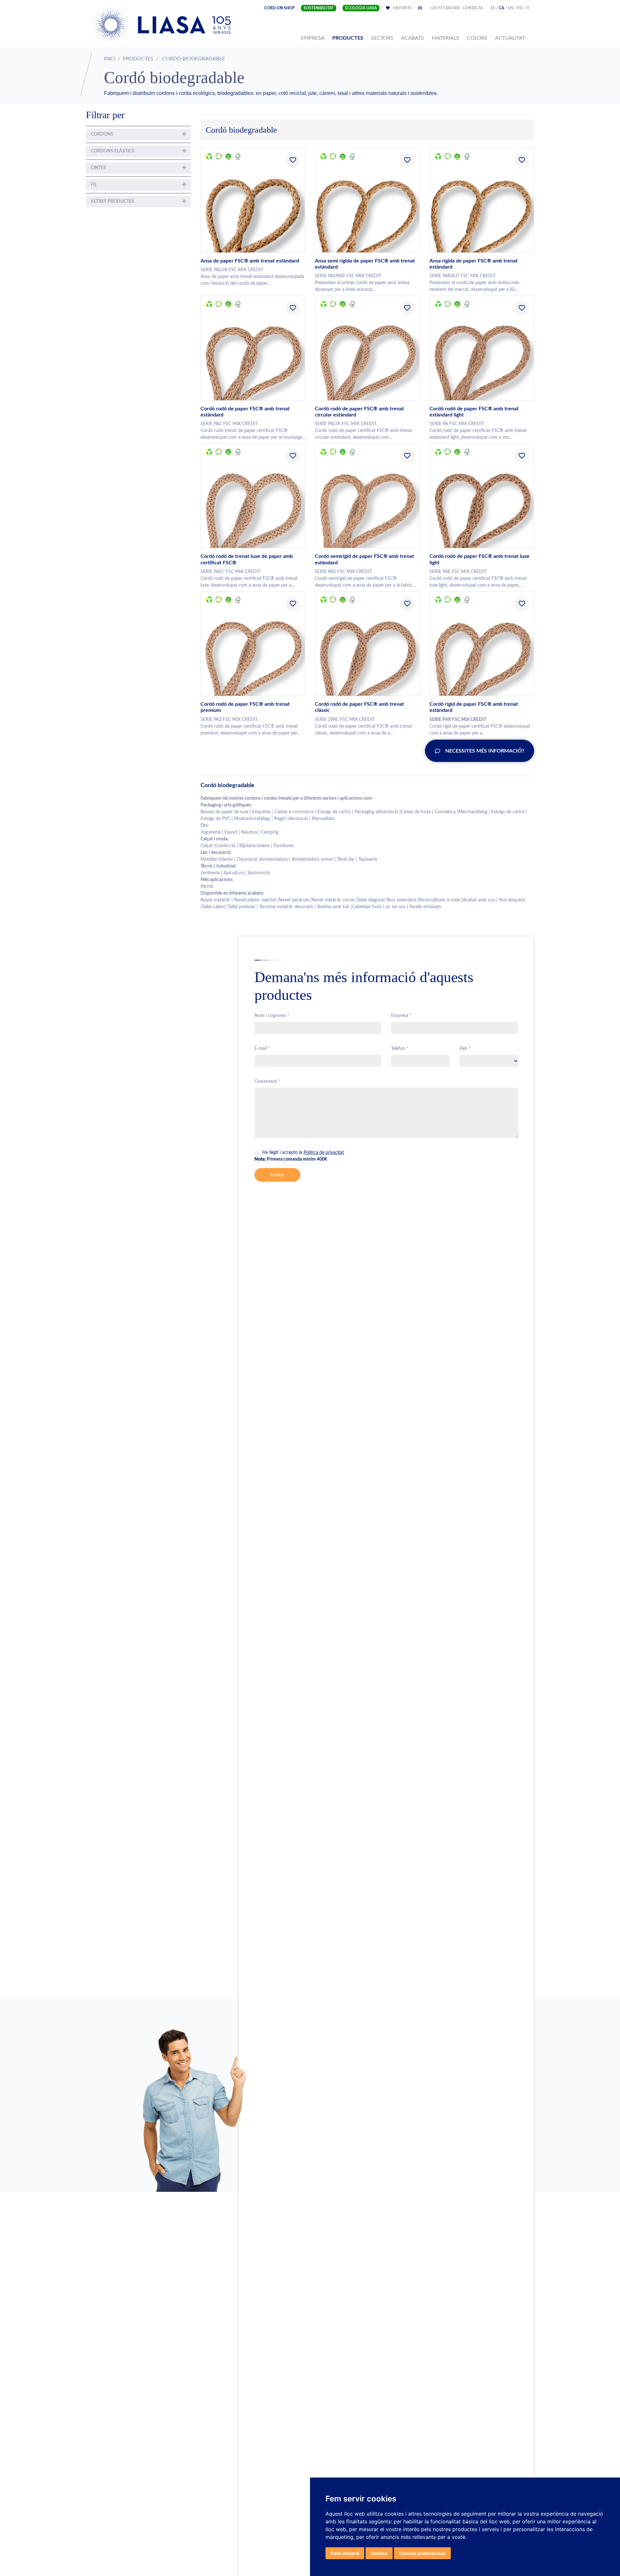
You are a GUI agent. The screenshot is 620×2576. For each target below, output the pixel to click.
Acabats (413, 38)
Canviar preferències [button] (422, 2553)
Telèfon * (400, 1049)
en (511, 8)
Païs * (465, 1049)
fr (519, 8)
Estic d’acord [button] (345, 2553)
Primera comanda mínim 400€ (291, 1159)
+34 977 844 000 (445, 8)
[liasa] (162, 25)
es (493, 8)
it (527, 8)
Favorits (407, 8)
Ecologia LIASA (361, 8)
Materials (445, 38)
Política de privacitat (324, 1153)
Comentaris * (267, 1082)
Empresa (314, 38)
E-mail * (262, 1049)
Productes (138, 59)
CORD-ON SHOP (279, 8)
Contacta (473, 8)
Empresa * (401, 1016)
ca (501, 8)
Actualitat (510, 38)
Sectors (382, 38)
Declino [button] (379, 2553)
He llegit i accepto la (303, 1153)
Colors (477, 38)
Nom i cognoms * (272, 1016)
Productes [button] (348, 38)
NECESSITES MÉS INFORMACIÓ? (485, 751)
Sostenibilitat (319, 8)
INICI (110, 59)
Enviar (277, 1175)
